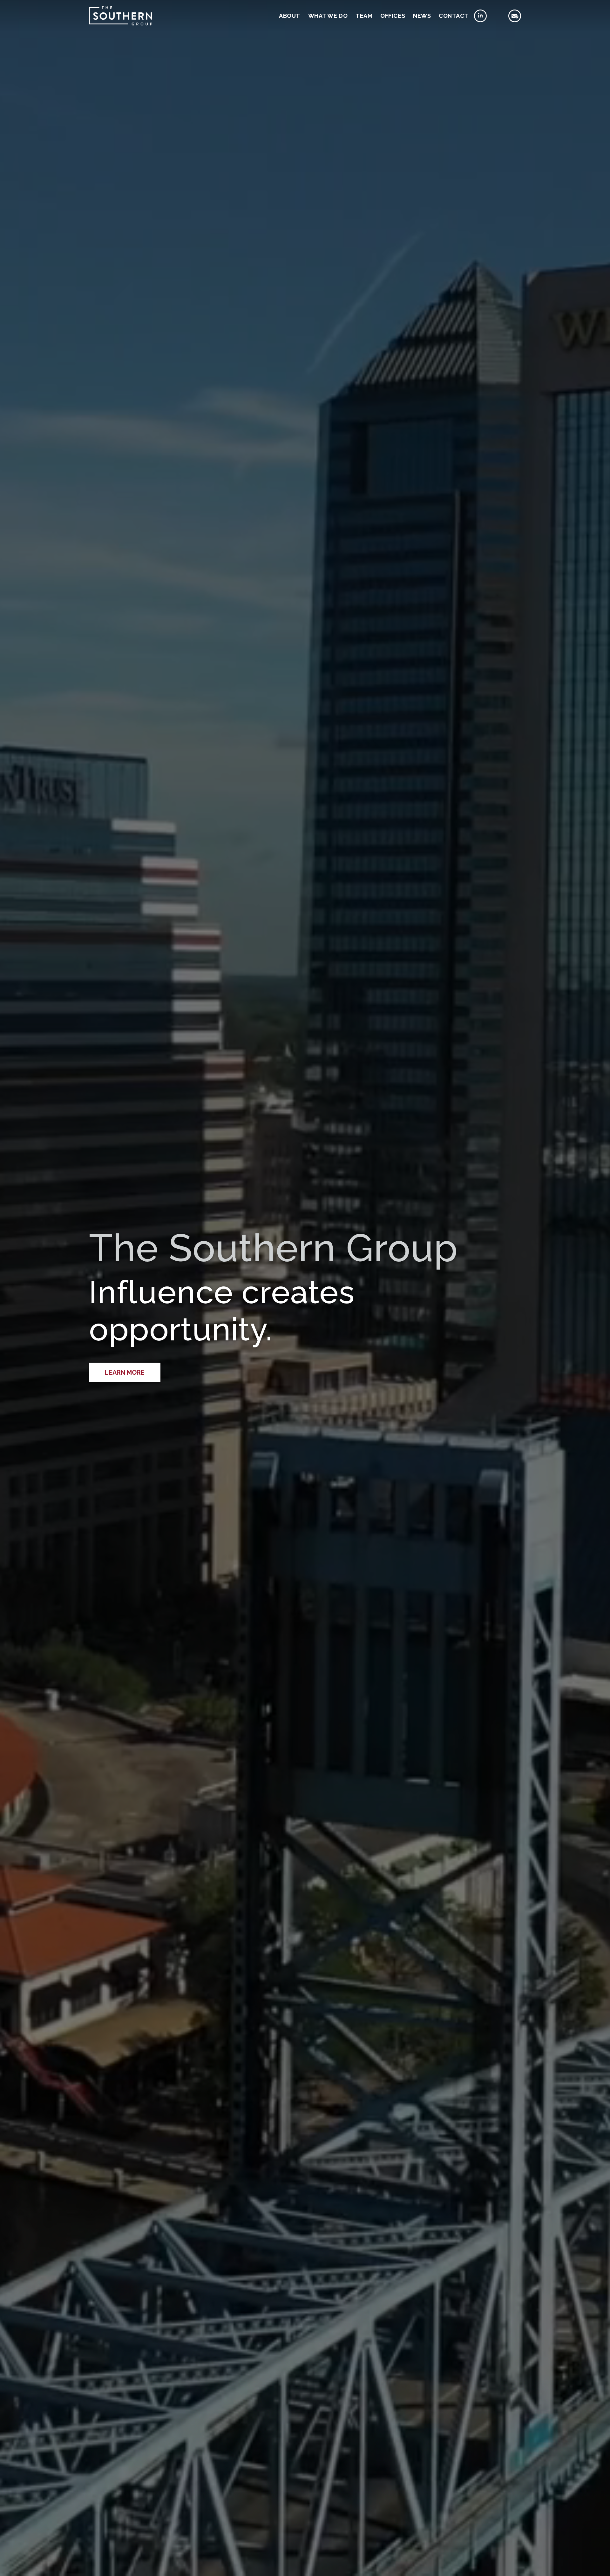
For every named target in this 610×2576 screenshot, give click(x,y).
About (290, 16)
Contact (454, 16)
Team (364, 16)
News (422, 16)
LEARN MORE (125, 1372)
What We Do (328, 16)
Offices (393, 16)
